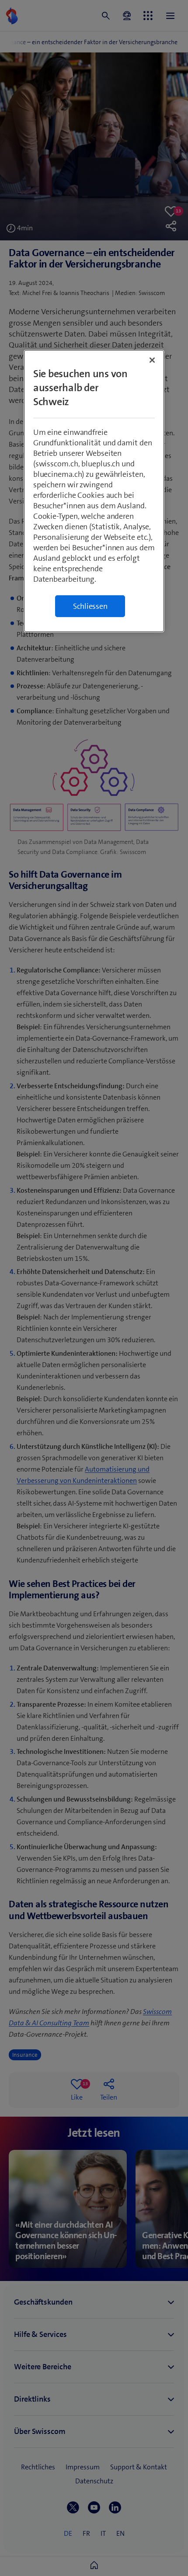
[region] (94, 491)
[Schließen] (152, 360)
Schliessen (90, 606)
